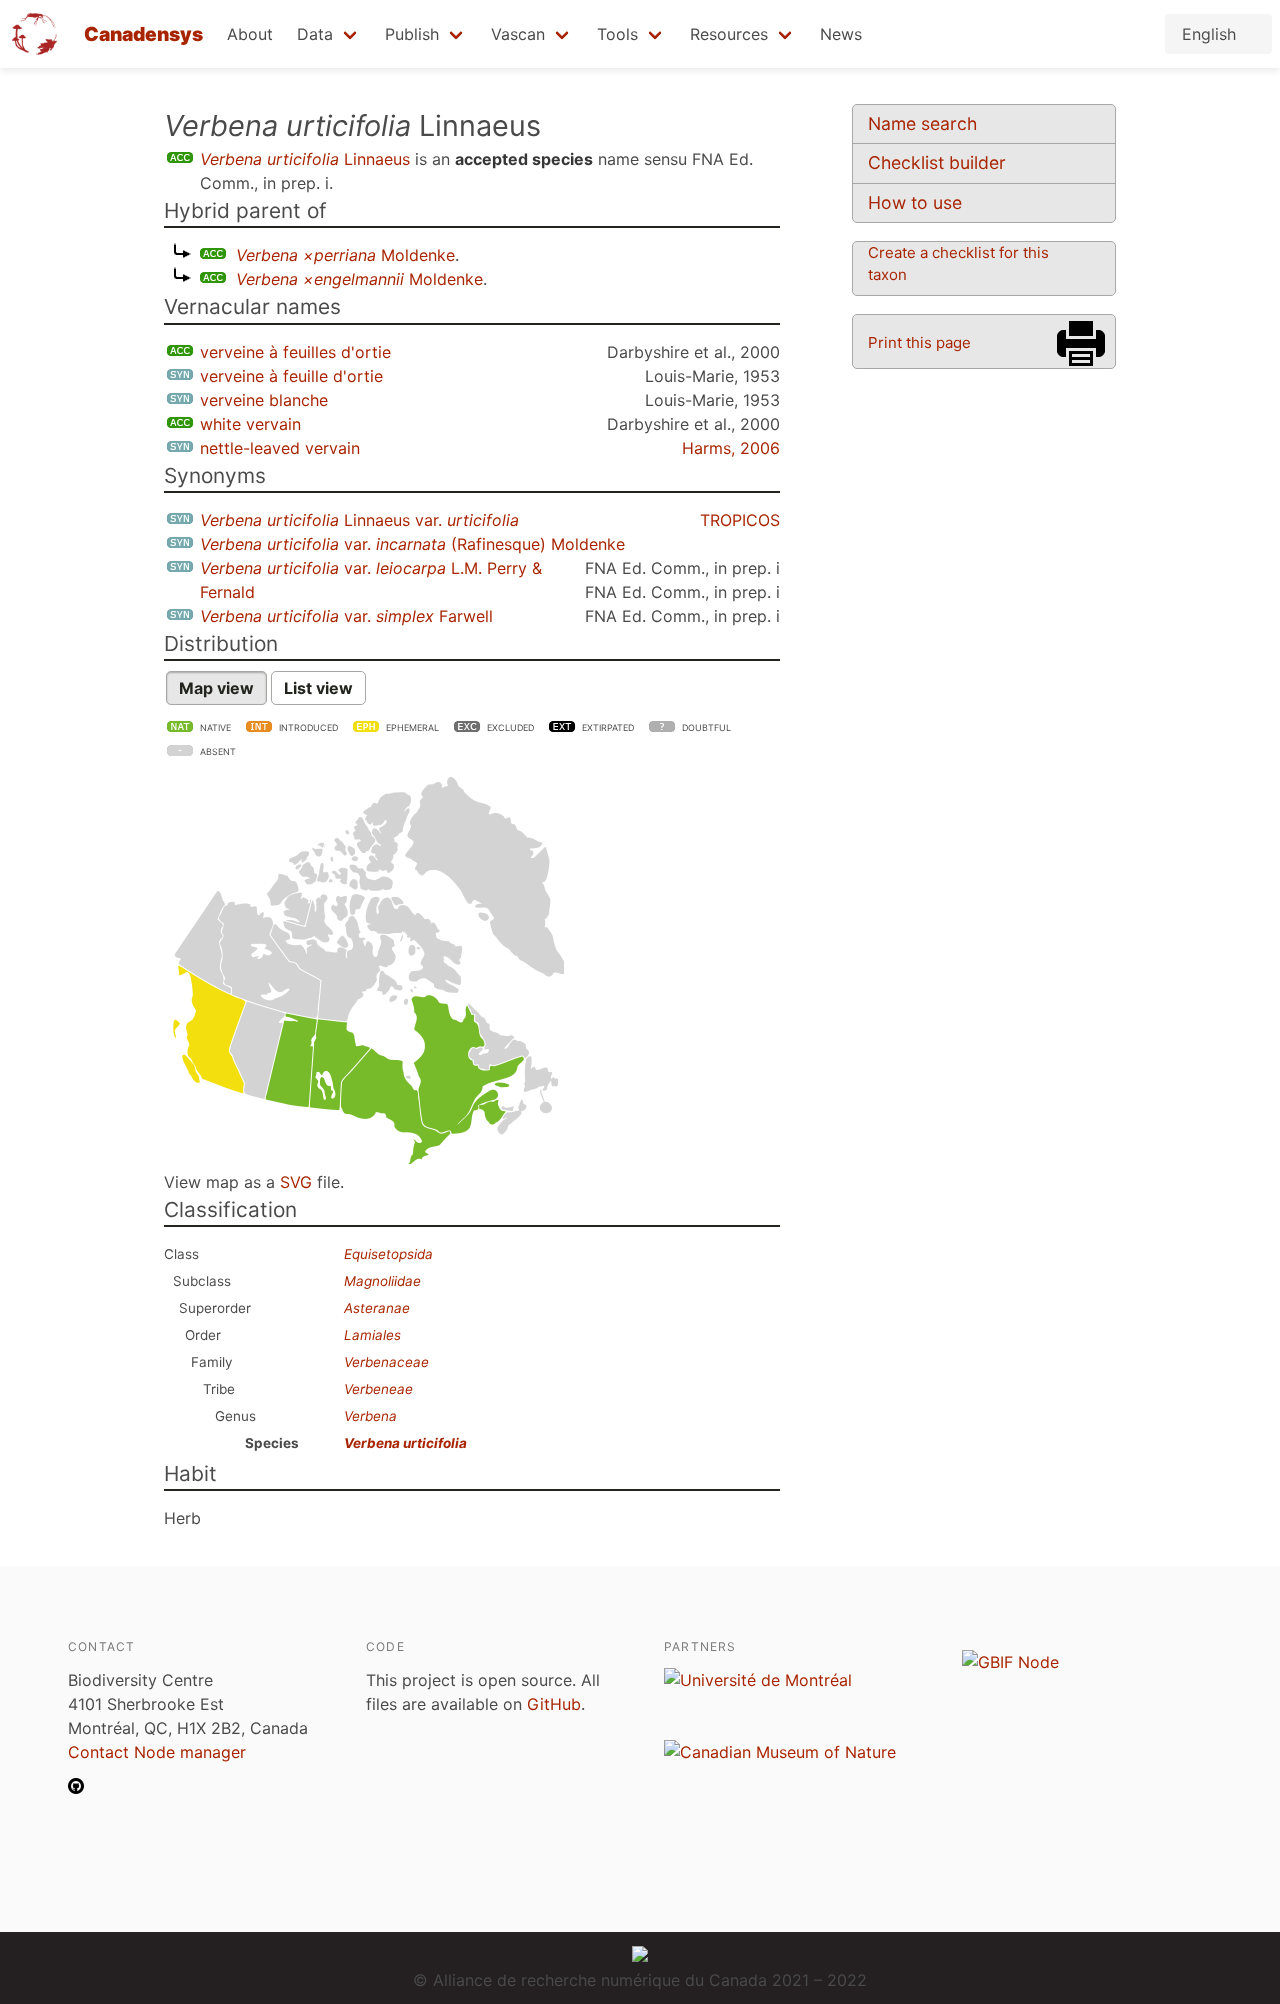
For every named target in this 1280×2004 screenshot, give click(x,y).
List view (318, 688)
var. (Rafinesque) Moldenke (412, 544)
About (250, 34)
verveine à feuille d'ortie (291, 376)
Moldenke (345, 255)
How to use (915, 202)
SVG (296, 1182)
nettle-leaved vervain (280, 448)
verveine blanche (264, 400)
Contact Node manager (157, 1752)
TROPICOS (740, 520)
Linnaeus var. (359, 520)
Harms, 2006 (731, 448)
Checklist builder (937, 162)
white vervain (250, 424)
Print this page (919, 342)
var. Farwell (346, 616)
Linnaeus (305, 159)
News (841, 34)
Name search (922, 123)
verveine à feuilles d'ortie (295, 352)
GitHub (554, 1704)
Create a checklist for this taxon (958, 263)
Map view (216, 688)
